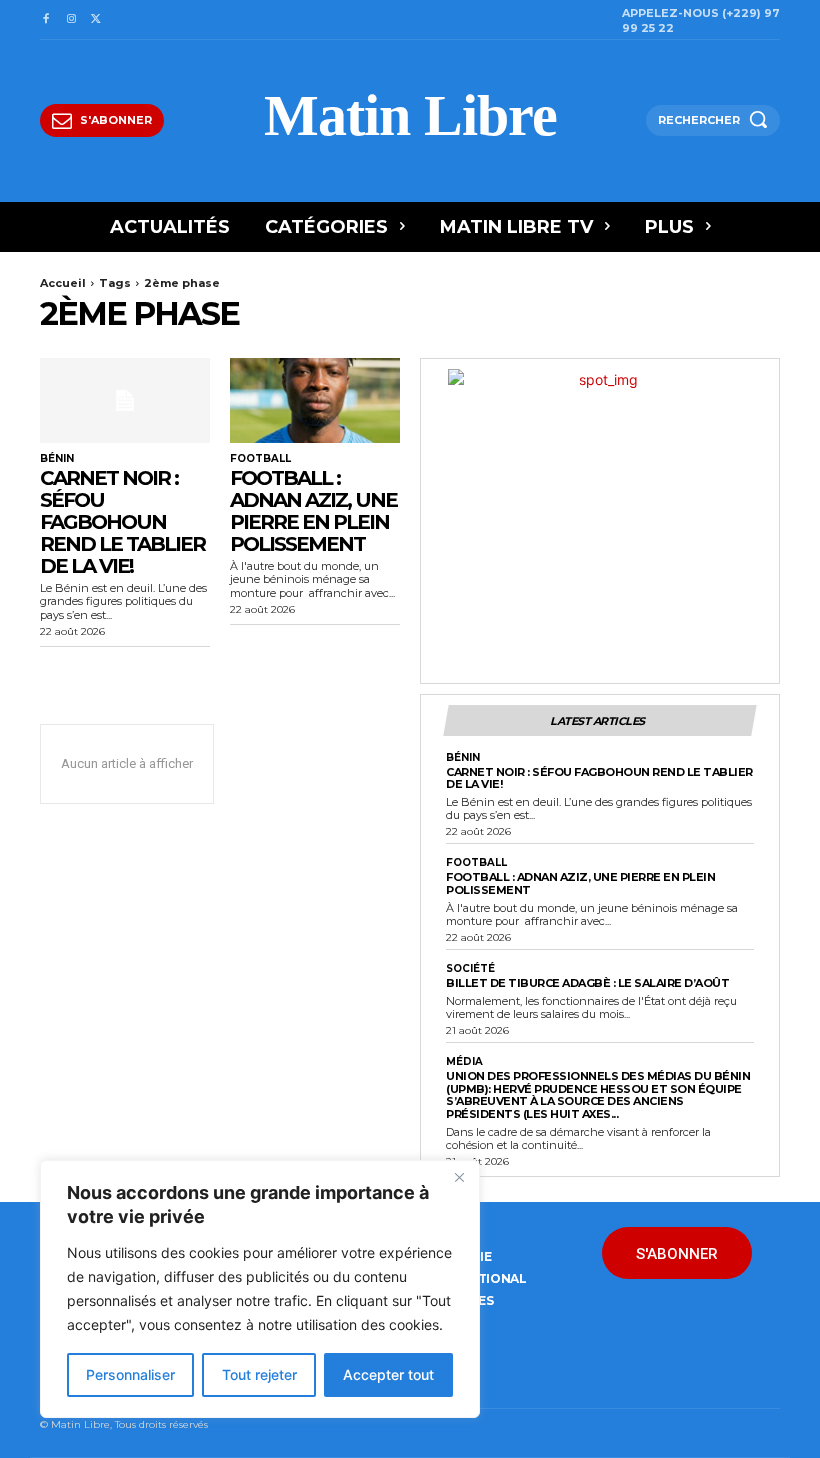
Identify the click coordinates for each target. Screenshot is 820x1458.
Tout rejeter (259, 1374)
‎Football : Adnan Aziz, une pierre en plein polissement (313, 511)
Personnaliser (130, 1374)
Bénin (57, 459)
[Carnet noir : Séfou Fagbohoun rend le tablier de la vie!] (125, 400)
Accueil (63, 283)
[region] (260, 1289)
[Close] (459, 1177)
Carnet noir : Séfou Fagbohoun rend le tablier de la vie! (122, 522)
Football (260, 459)
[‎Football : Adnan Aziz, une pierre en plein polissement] (315, 400)
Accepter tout (388, 1374)
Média (464, 1062)
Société (470, 969)
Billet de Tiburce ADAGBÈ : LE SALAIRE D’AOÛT (587, 983)
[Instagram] (70, 19)
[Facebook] (45, 19)
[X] (96, 19)
